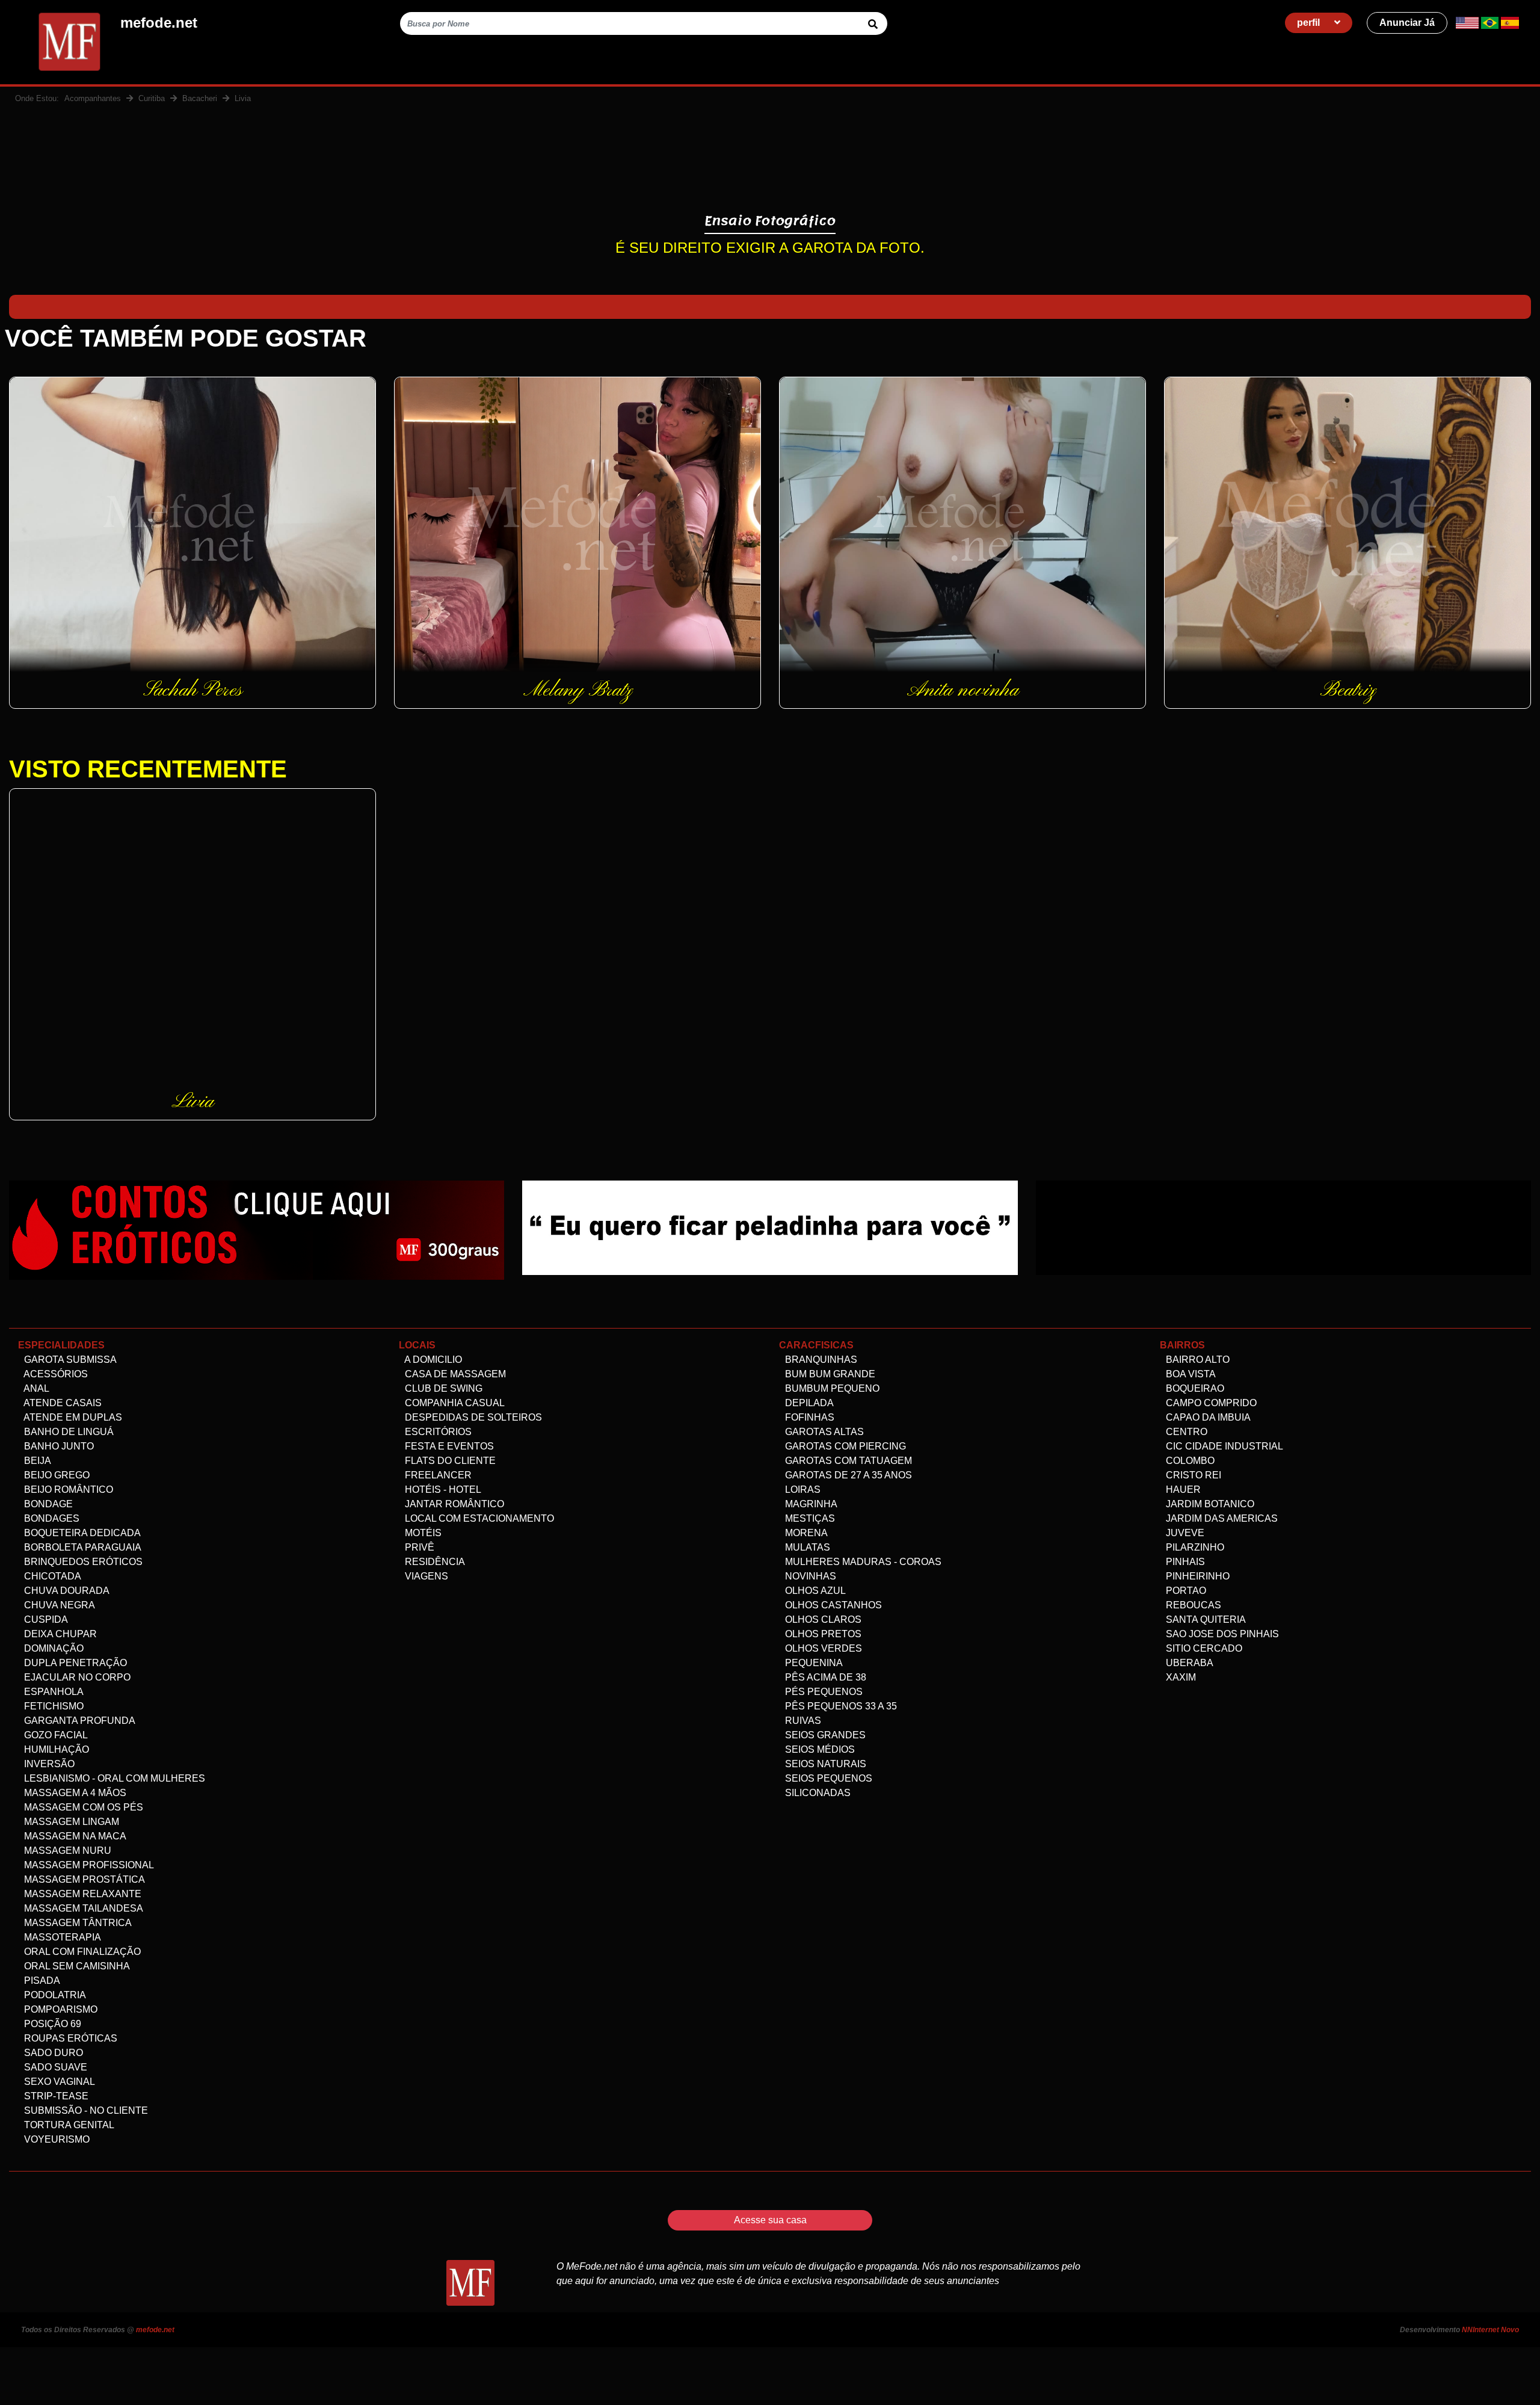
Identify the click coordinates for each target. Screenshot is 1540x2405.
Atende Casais (62, 1403)
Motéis (422, 1533)
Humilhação (55, 1749)
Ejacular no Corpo (76, 1677)
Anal (35, 1388)
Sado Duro (52, 2053)
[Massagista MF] (770, 1227)
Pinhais (1184, 1562)
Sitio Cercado (1203, 1648)
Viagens (425, 1576)
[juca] (1283, 1227)
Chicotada (51, 1576)
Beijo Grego (56, 1475)
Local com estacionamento (478, 1518)
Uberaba (1188, 1663)
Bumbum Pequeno (831, 1388)
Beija (36, 1461)
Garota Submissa (69, 1360)
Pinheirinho (1197, 1576)
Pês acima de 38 (824, 1677)
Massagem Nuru (66, 1851)
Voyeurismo (56, 2139)
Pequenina (813, 1663)
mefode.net (155, 2330)
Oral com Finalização (81, 1952)
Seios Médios (819, 1749)
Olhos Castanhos (832, 1605)
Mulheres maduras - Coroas (862, 1562)
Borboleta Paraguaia (82, 1547)
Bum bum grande (829, 1374)
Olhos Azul (814, 1591)
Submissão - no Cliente (85, 2110)
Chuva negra (58, 1605)
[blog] (257, 1230)
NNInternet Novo (1490, 2330)
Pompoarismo (60, 2009)
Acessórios (55, 1374)
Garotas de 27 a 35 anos (847, 1475)
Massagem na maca (74, 1836)
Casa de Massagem (454, 1374)
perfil (1310, 23)
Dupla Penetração (74, 1663)
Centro (1185, 1432)
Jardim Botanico (1209, 1504)
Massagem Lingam (70, 1822)
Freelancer (437, 1475)
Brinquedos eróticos (82, 1562)
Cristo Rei (1192, 1475)
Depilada (808, 1403)
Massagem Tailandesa (82, 1908)
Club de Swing (442, 1388)
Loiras (802, 1490)
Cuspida (45, 1619)
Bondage (47, 1504)
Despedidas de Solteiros (472, 1417)
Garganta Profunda (79, 1721)
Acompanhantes (93, 98)
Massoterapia (61, 1937)
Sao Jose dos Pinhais (1221, 1634)
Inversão (48, 1764)
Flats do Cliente (449, 1461)
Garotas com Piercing (844, 1446)
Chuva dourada (66, 1591)
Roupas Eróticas (69, 2038)
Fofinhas (808, 1417)
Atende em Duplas (72, 1417)
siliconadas (817, 1793)
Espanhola (53, 1692)
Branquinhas (820, 1360)
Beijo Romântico (67, 1490)
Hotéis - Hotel (442, 1490)
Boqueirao (1194, 1388)
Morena (805, 1533)
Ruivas (802, 1721)
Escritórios (437, 1432)
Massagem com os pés (82, 1807)
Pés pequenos (823, 1692)
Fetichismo (53, 1706)
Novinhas (809, 1576)
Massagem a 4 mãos (74, 1793)
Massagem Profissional (88, 1865)
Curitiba (152, 98)
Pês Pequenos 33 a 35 (840, 1706)
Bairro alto (1197, 1360)
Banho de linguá (68, 1432)
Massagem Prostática (83, 1879)
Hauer (1182, 1490)
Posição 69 (51, 2024)
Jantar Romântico (453, 1504)
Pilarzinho (1194, 1547)
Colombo (1189, 1461)
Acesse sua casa (770, 2220)
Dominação (53, 1648)
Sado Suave (54, 2067)
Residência (434, 1562)
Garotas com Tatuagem (847, 1461)
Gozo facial (55, 1735)
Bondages (51, 1518)
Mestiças (809, 1518)
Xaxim (1180, 1677)
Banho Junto (58, 1446)
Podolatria (54, 1995)
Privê (418, 1547)
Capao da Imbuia (1207, 1417)
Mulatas (806, 1547)
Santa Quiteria (1205, 1619)
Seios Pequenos (827, 1778)
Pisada (41, 1980)
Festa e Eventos (448, 1446)
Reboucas (1192, 1605)
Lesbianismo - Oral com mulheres (113, 1778)
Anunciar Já (1407, 23)
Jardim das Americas (1221, 1518)
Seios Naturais (824, 1764)
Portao (1185, 1591)
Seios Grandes (824, 1735)
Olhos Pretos (822, 1634)
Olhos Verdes (822, 1648)
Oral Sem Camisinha (76, 1966)
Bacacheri (200, 98)
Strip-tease (55, 2096)
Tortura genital (68, 2125)
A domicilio (432, 1360)
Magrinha (810, 1504)
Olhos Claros (822, 1619)
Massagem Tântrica (77, 1923)
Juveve (1184, 1533)
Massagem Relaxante (82, 1894)
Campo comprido (1210, 1403)
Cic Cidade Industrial (1223, 1446)
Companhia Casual (454, 1403)
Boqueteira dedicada (81, 1533)
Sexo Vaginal (58, 2082)
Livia (243, 98)
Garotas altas (823, 1432)
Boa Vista (1190, 1374)
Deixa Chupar (59, 1634)
